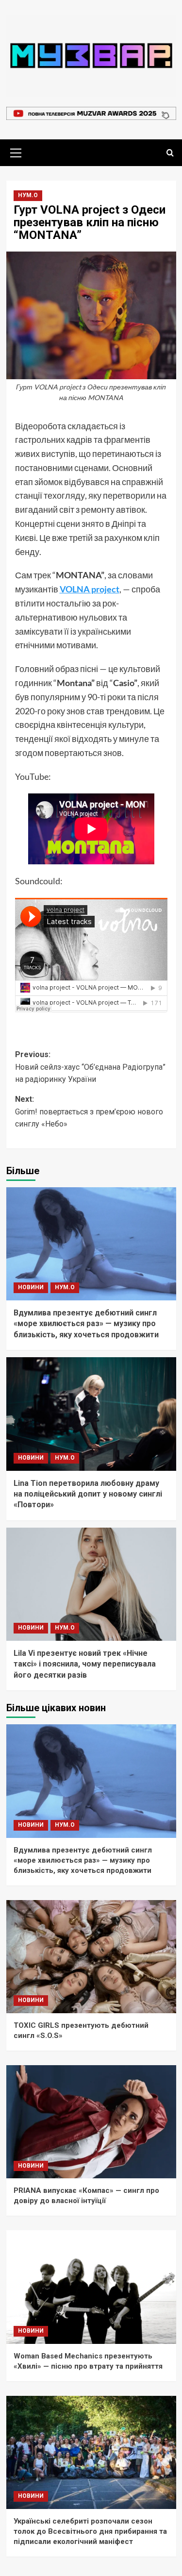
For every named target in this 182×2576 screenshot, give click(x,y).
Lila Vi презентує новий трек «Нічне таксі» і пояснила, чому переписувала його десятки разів (85, 1664)
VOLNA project (90, 589)
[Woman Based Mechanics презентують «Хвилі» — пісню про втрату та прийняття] (91, 2287)
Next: (89, 1111)
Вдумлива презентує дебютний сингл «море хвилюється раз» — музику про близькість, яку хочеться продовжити (86, 1324)
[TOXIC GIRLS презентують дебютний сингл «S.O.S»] (91, 1957)
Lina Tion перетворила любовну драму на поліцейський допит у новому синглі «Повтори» (88, 1494)
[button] (16, 152)
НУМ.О (28, 195)
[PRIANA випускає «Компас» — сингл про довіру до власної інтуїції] (91, 2122)
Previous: (90, 1067)
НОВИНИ (31, 1287)
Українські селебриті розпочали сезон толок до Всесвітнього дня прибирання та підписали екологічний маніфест (90, 2531)
